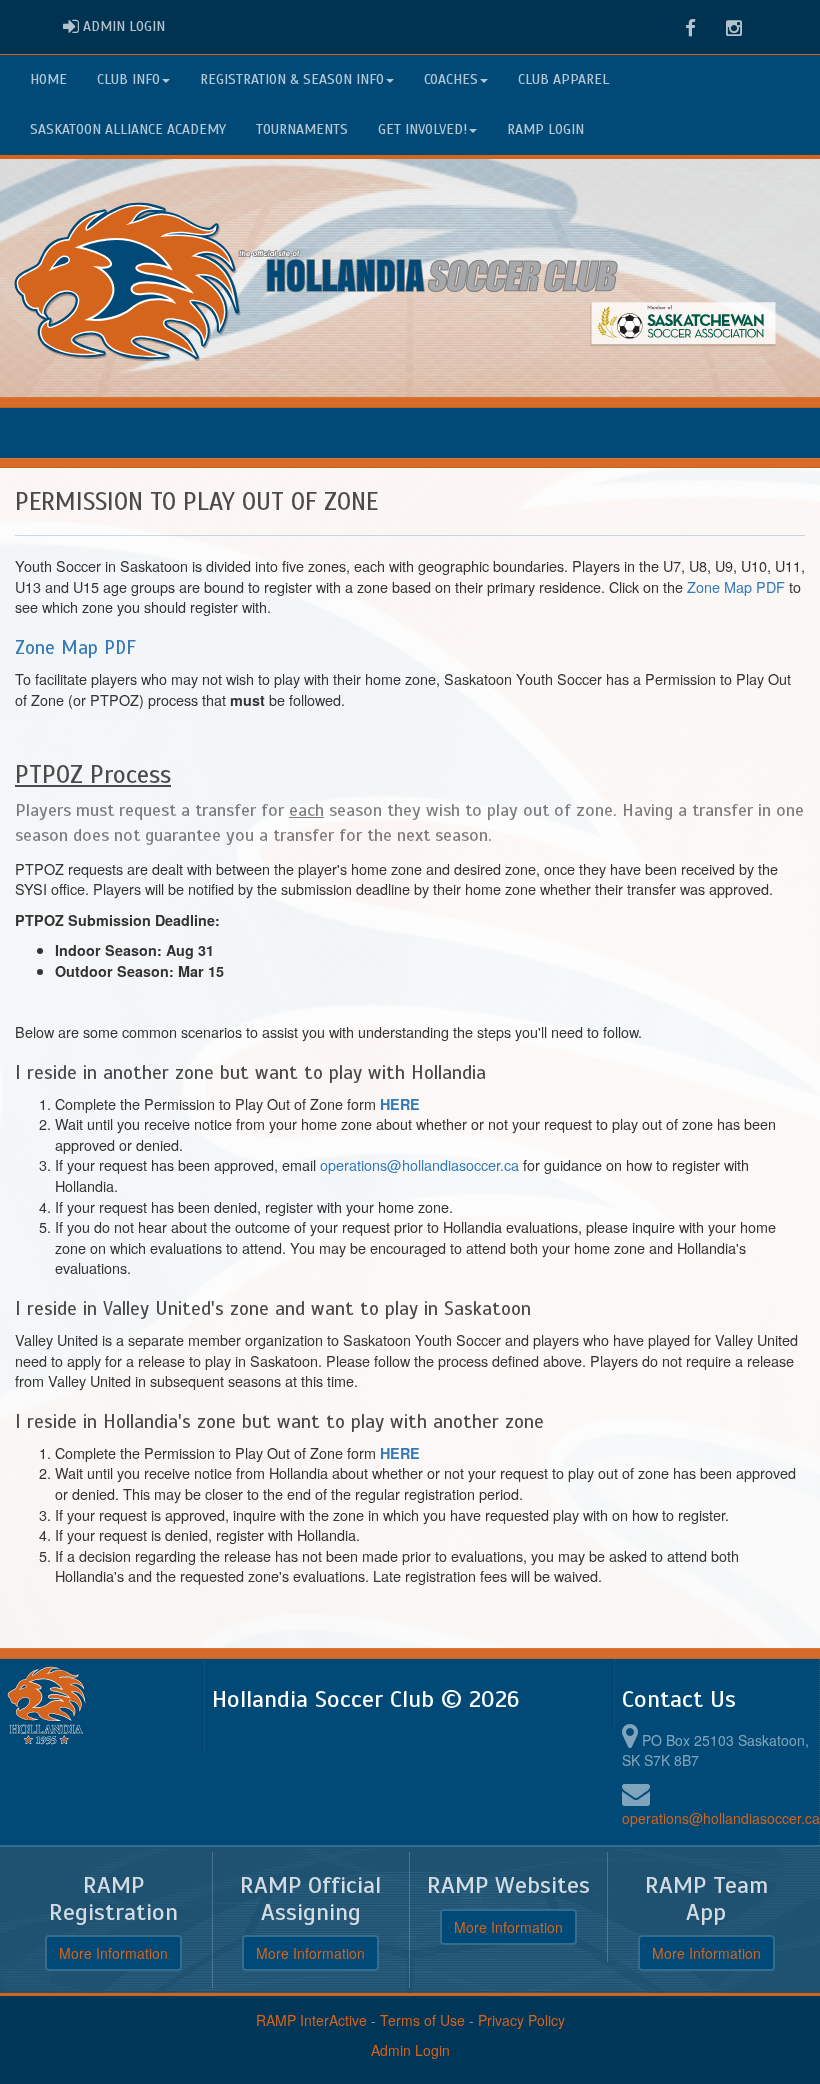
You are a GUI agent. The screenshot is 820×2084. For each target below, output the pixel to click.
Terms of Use (422, 2020)
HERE (400, 1104)
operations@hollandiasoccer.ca (419, 1164)
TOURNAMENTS (302, 129)
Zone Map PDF (736, 586)
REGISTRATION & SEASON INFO (292, 79)
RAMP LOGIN (545, 129)
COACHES (451, 79)
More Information (113, 1953)
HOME (48, 79)
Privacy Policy (521, 2020)
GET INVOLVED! (422, 129)
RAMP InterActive (311, 2020)
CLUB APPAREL (563, 79)
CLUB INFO (128, 79)
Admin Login (410, 2050)
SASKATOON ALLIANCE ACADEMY (128, 129)
